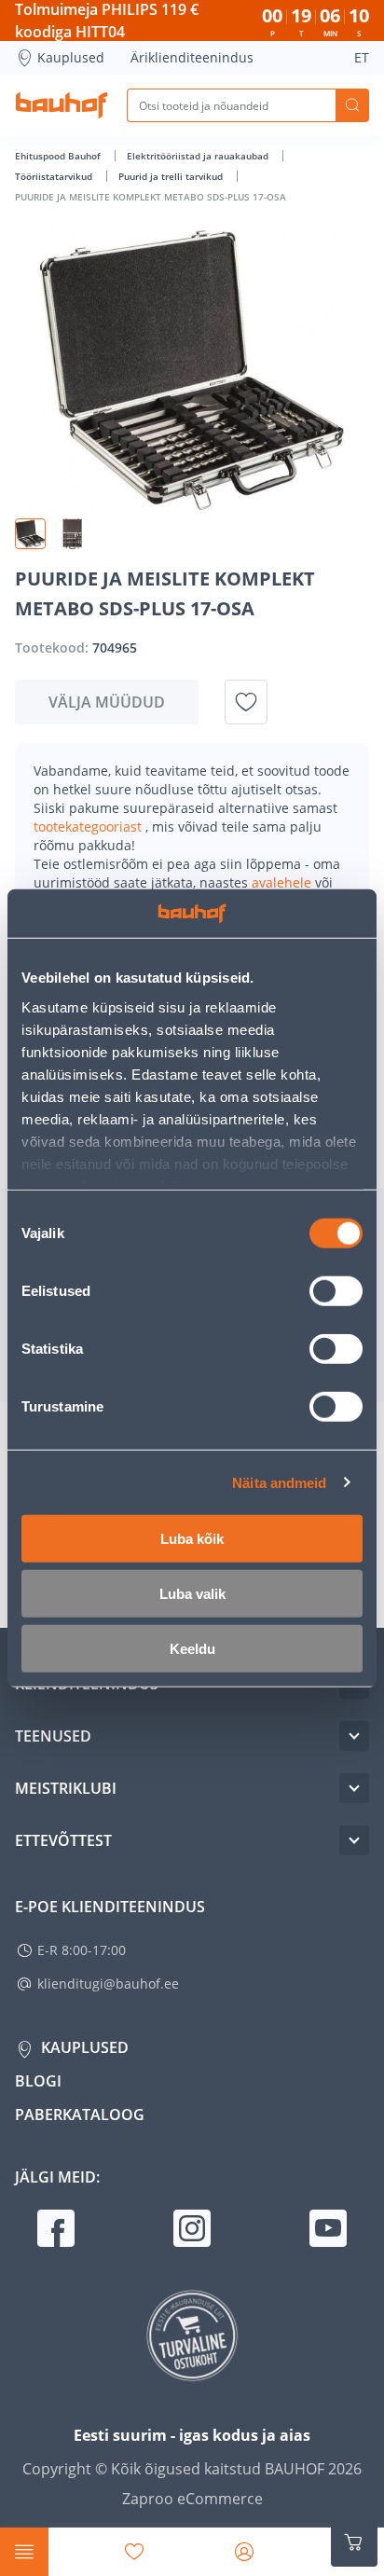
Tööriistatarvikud (55, 176)
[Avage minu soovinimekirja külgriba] (134, 2552)
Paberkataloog (80, 2115)
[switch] (336, 1291)
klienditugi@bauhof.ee (108, 1984)
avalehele (283, 882)
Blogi (38, 2081)
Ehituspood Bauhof (59, 156)
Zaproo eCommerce (192, 2499)
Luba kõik (192, 1539)
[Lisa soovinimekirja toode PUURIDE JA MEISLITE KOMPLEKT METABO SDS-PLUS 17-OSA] (246, 702)
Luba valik (192, 1594)
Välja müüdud (107, 702)
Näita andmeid (279, 1482)
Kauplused (71, 57)
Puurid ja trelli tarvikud (172, 176)
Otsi (352, 105)
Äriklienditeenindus (192, 57)
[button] (30, 534)
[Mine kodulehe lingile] (62, 105)
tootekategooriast (89, 827)
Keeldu (192, 1649)
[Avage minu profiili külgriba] (244, 2552)
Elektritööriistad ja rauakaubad (199, 156)
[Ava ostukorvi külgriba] (354, 2542)
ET (362, 57)
